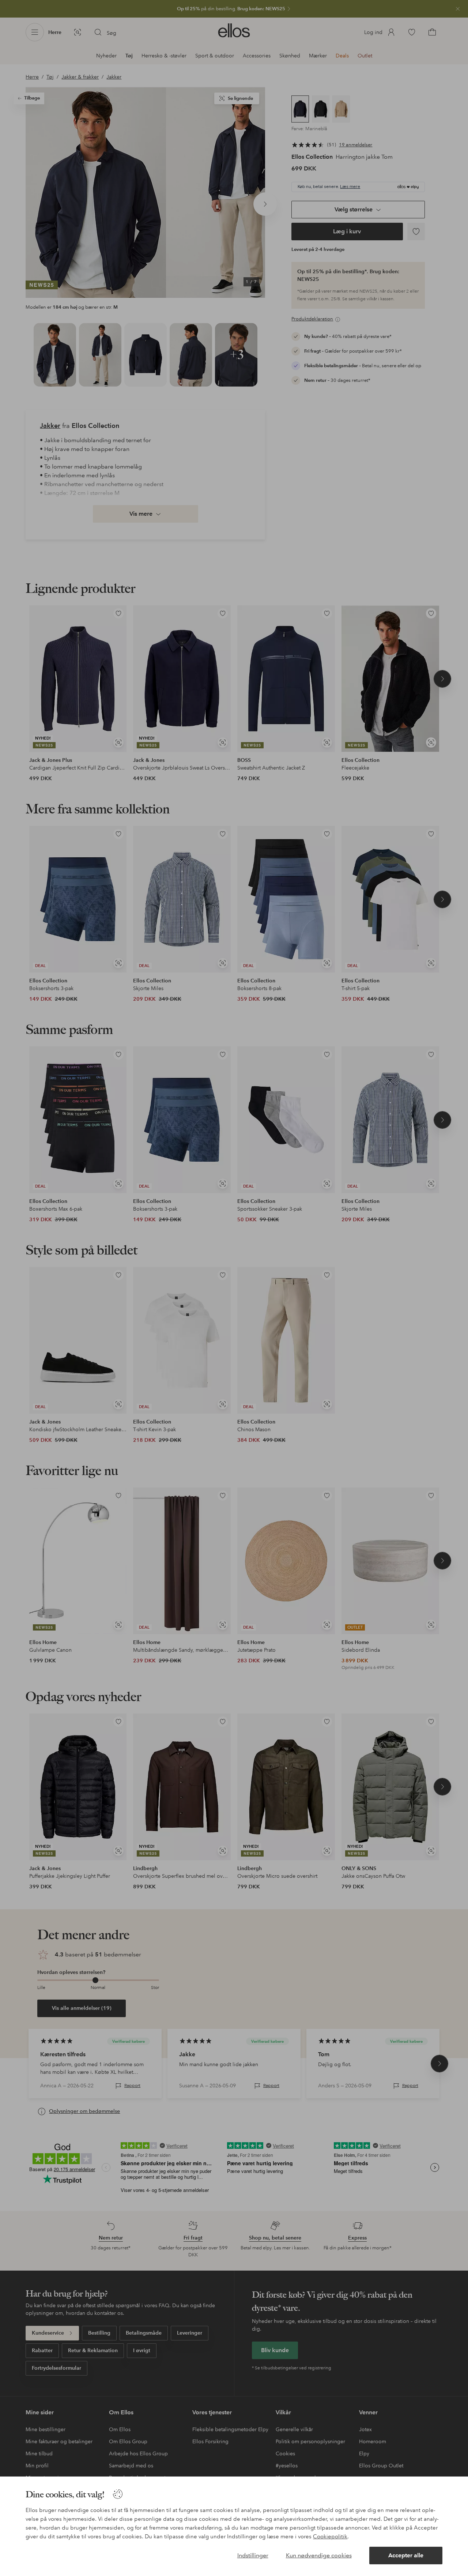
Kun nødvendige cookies (319, 2555)
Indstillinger (253, 2555)
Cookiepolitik (330, 2536)
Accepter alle (406, 2555)
